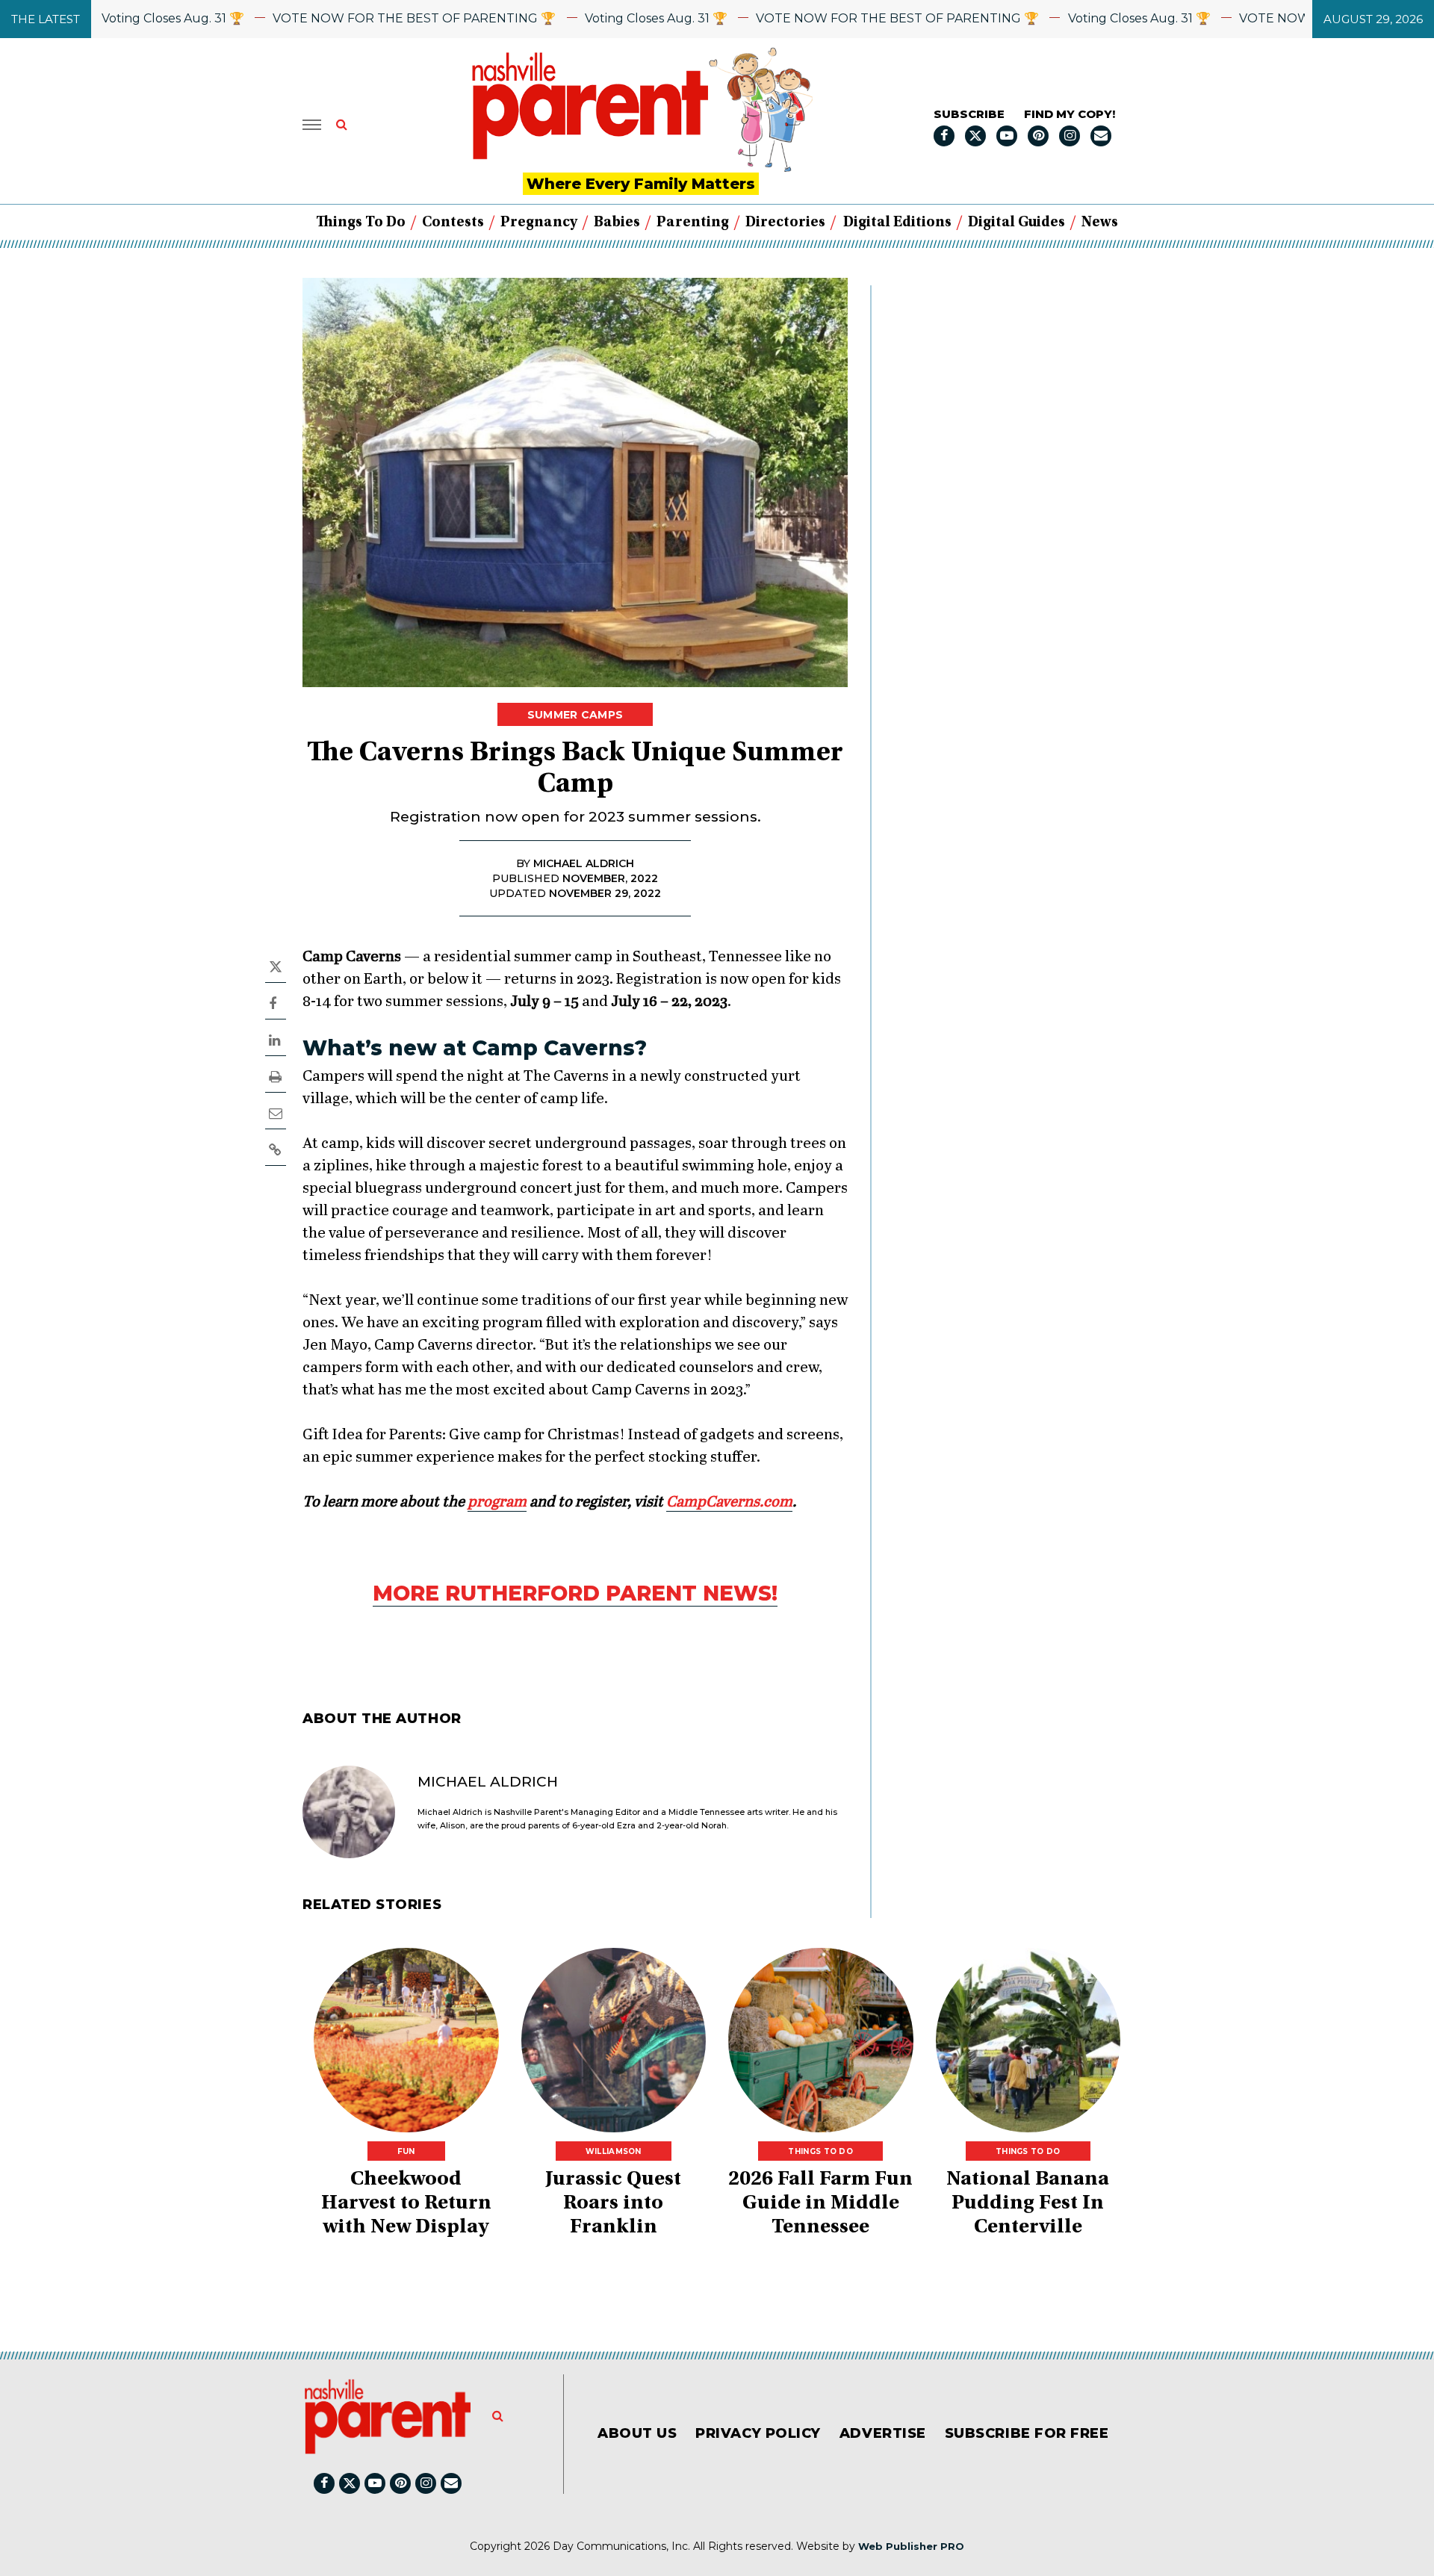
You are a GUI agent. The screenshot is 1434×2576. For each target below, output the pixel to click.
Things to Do (361, 223)
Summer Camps (575, 715)
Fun (406, 2151)
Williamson (614, 2151)
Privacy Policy (758, 2433)
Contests (453, 223)
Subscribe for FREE (1027, 2433)
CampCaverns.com (729, 1502)
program (497, 1502)
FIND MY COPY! (1070, 114)
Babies (617, 223)
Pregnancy (539, 223)
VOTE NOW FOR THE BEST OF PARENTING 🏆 (357, 18)
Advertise (883, 2433)
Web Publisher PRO (911, 2546)
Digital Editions (897, 223)
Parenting (693, 223)
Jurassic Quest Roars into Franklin (613, 2204)
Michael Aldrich (488, 1782)
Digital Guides (1016, 223)
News (1100, 223)
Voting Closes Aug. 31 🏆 (115, 18)
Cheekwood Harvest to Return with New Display (406, 2204)
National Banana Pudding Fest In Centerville (1028, 2204)
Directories (785, 223)
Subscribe (969, 114)
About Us (637, 2433)
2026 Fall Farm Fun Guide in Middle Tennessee (820, 2204)
